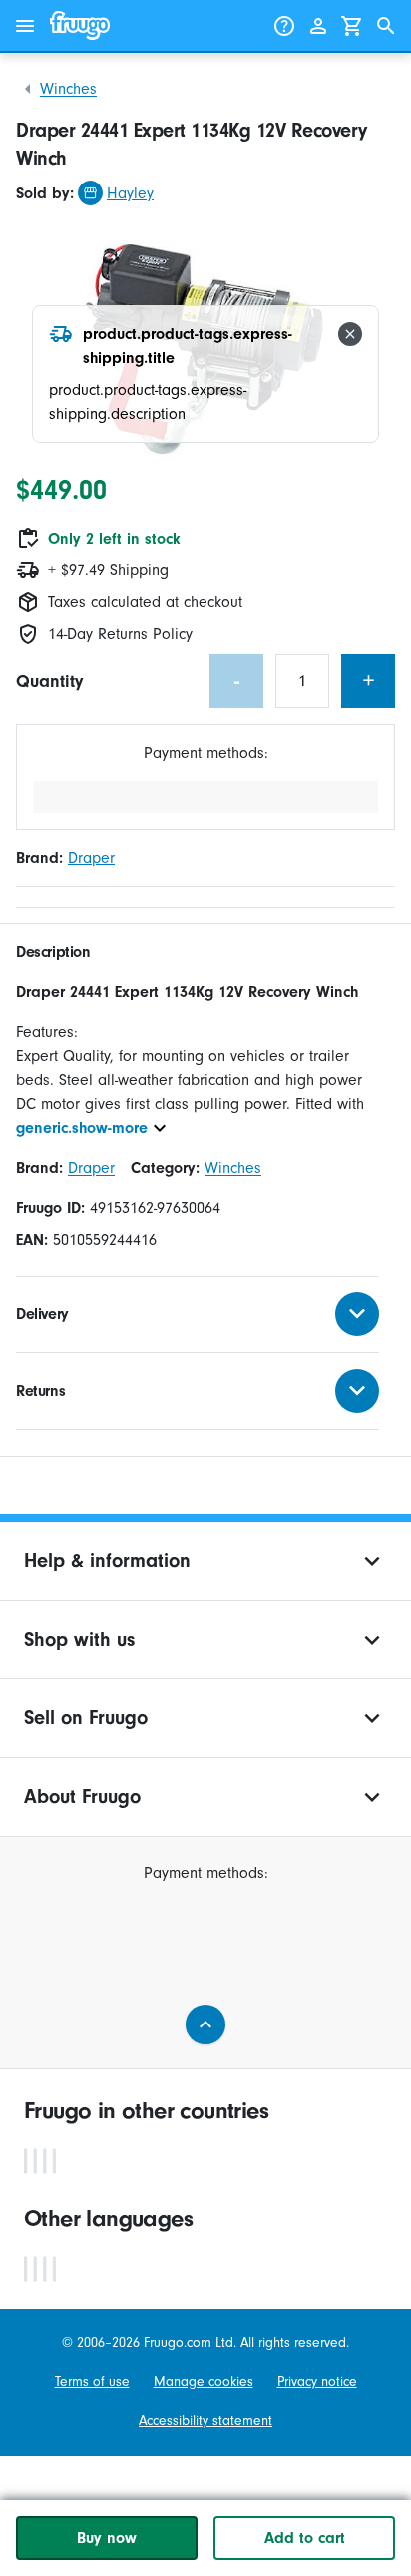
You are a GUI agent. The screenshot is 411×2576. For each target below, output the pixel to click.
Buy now (107, 2538)
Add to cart (305, 2538)
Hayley (130, 193)
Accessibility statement (205, 2421)
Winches (68, 89)
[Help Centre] (284, 26)
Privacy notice (317, 2381)
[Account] (318, 26)
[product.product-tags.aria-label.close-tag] (350, 334)
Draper (91, 858)
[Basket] (352, 26)
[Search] (386, 26)
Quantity (49, 682)
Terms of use (92, 2381)
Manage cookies (204, 2381)
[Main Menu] (25, 26)
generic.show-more (82, 1128)
